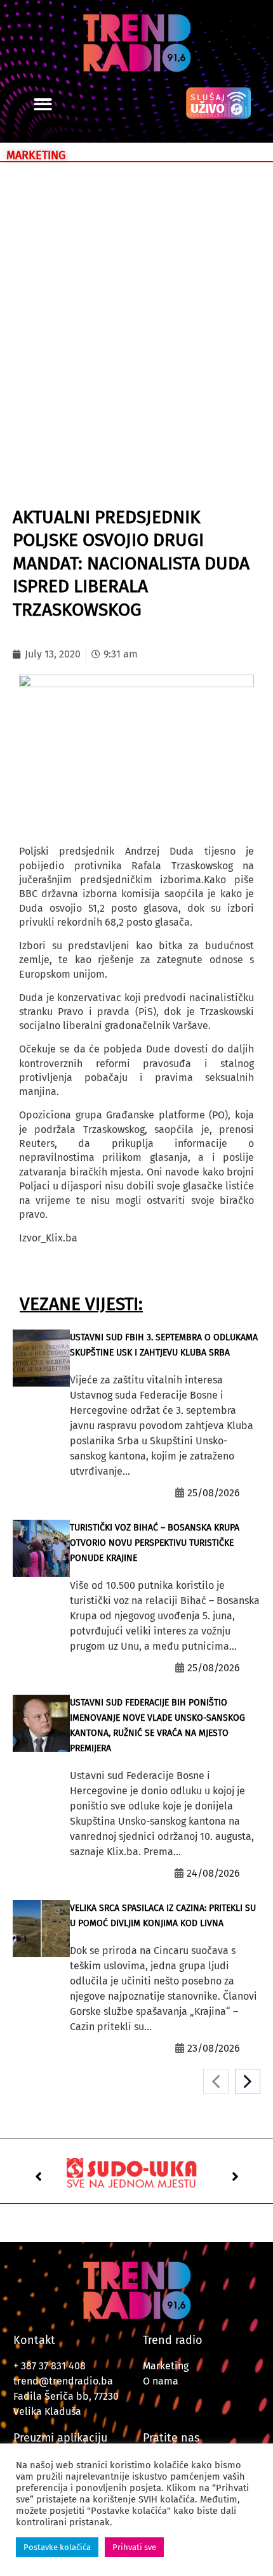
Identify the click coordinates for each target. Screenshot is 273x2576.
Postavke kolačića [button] (57, 2547)
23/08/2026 (214, 2048)
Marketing (166, 2366)
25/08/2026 (214, 1493)
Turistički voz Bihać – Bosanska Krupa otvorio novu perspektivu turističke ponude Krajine (155, 1543)
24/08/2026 (213, 1873)
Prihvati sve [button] (134, 2547)
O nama (161, 2381)
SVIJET (42, 479)
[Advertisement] (136, 311)
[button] (43, 104)
